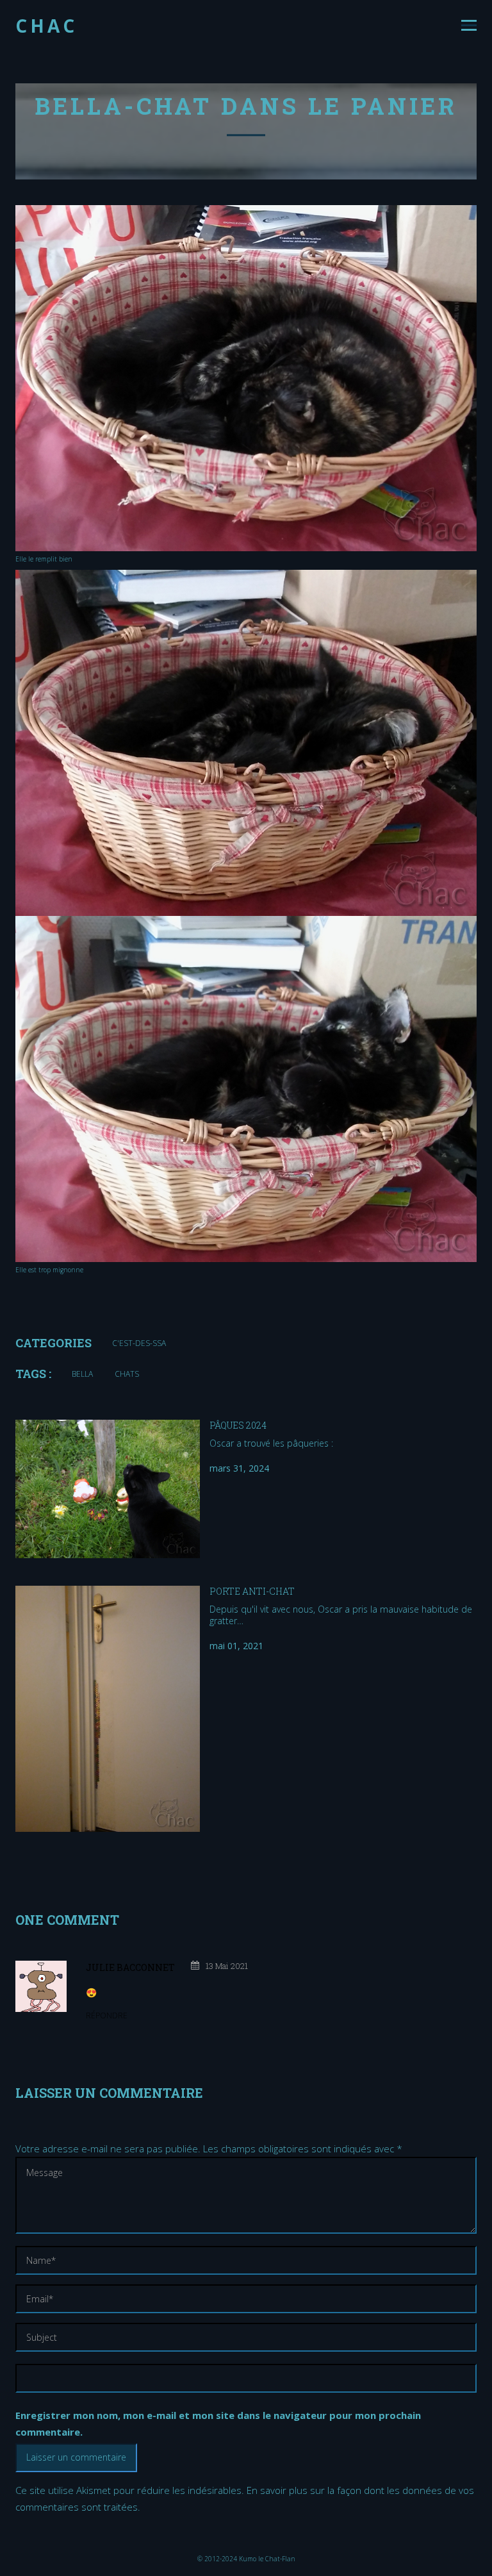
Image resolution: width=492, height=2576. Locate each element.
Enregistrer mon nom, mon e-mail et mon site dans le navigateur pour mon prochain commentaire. (218, 2423)
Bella (82, 1374)
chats (127, 1374)
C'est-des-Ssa (139, 1343)
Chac (46, 26)
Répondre (107, 2015)
